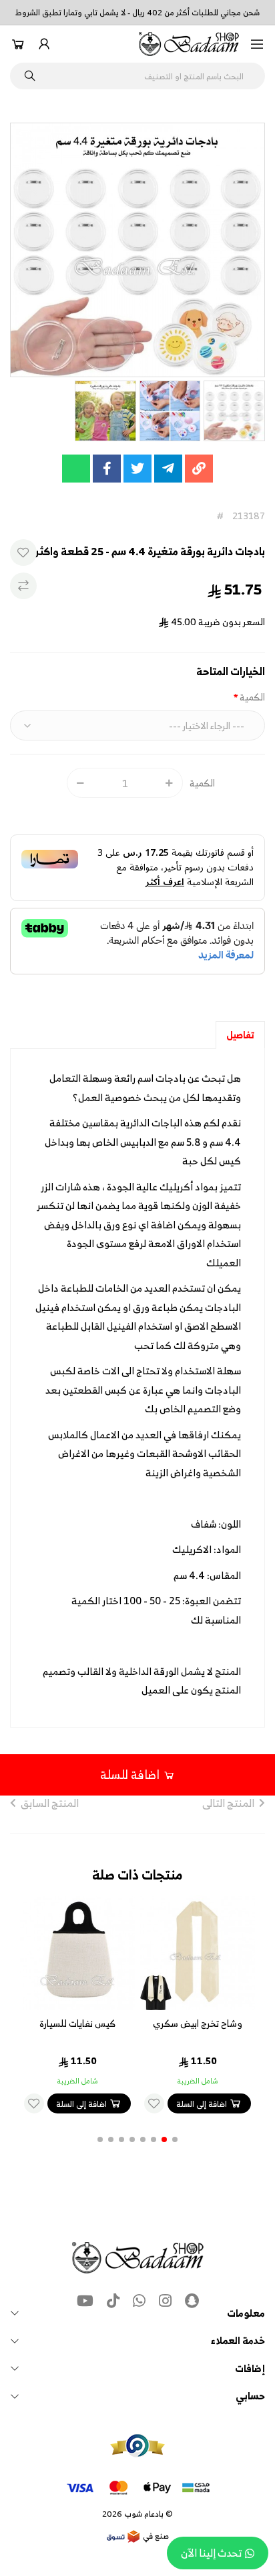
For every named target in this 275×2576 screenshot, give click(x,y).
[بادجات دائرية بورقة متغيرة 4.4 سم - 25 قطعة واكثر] (137, 250)
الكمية (252, 697)
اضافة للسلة (130, 1775)
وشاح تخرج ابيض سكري (198, 2023)
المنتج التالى (228, 1803)
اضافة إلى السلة (202, 2104)
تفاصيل (240, 1035)
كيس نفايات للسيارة (77, 2023)
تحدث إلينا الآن (211, 2553)
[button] (257, 44)
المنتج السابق (50, 1803)
